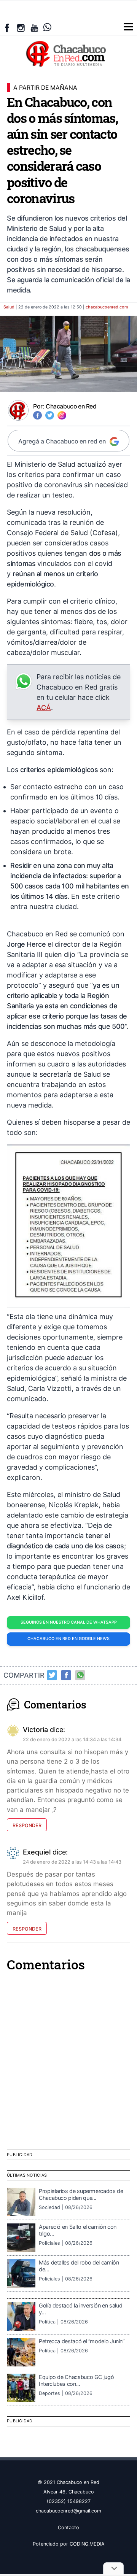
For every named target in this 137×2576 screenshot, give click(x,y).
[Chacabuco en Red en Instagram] (21, 28)
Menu (128, 27)
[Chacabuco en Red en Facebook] (7, 28)
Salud (9, 307)
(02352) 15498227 (69, 2501)
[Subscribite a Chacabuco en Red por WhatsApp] (47, 27)
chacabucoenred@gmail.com (68, 2511)
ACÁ (44, 708)
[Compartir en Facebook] (66, 1675)
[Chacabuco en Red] (68, 53)
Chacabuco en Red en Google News (68, 1639)
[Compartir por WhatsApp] (80, 1675)
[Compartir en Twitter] (52, 1675)
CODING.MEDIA (87, 2544)
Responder (27, 1825)
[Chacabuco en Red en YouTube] (34, 28)
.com (107, 307)
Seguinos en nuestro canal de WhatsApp (69, 1622)
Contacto (68, 2528)
